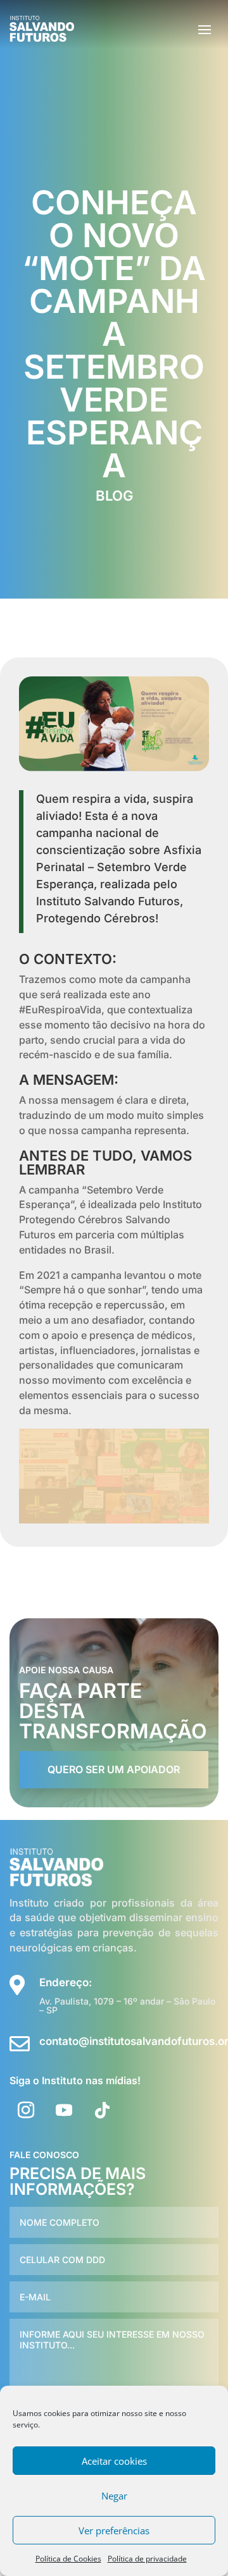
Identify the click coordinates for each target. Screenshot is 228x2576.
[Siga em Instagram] (26, 2110)
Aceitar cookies (114, 2461)
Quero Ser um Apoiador (114, 1769)
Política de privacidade (147, 2559)
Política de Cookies (68, 2559)
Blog (114, 496)
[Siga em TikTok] (102, 2110)
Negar (114, 2496)
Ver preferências (114, 2530)
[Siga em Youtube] (64, 2110)
